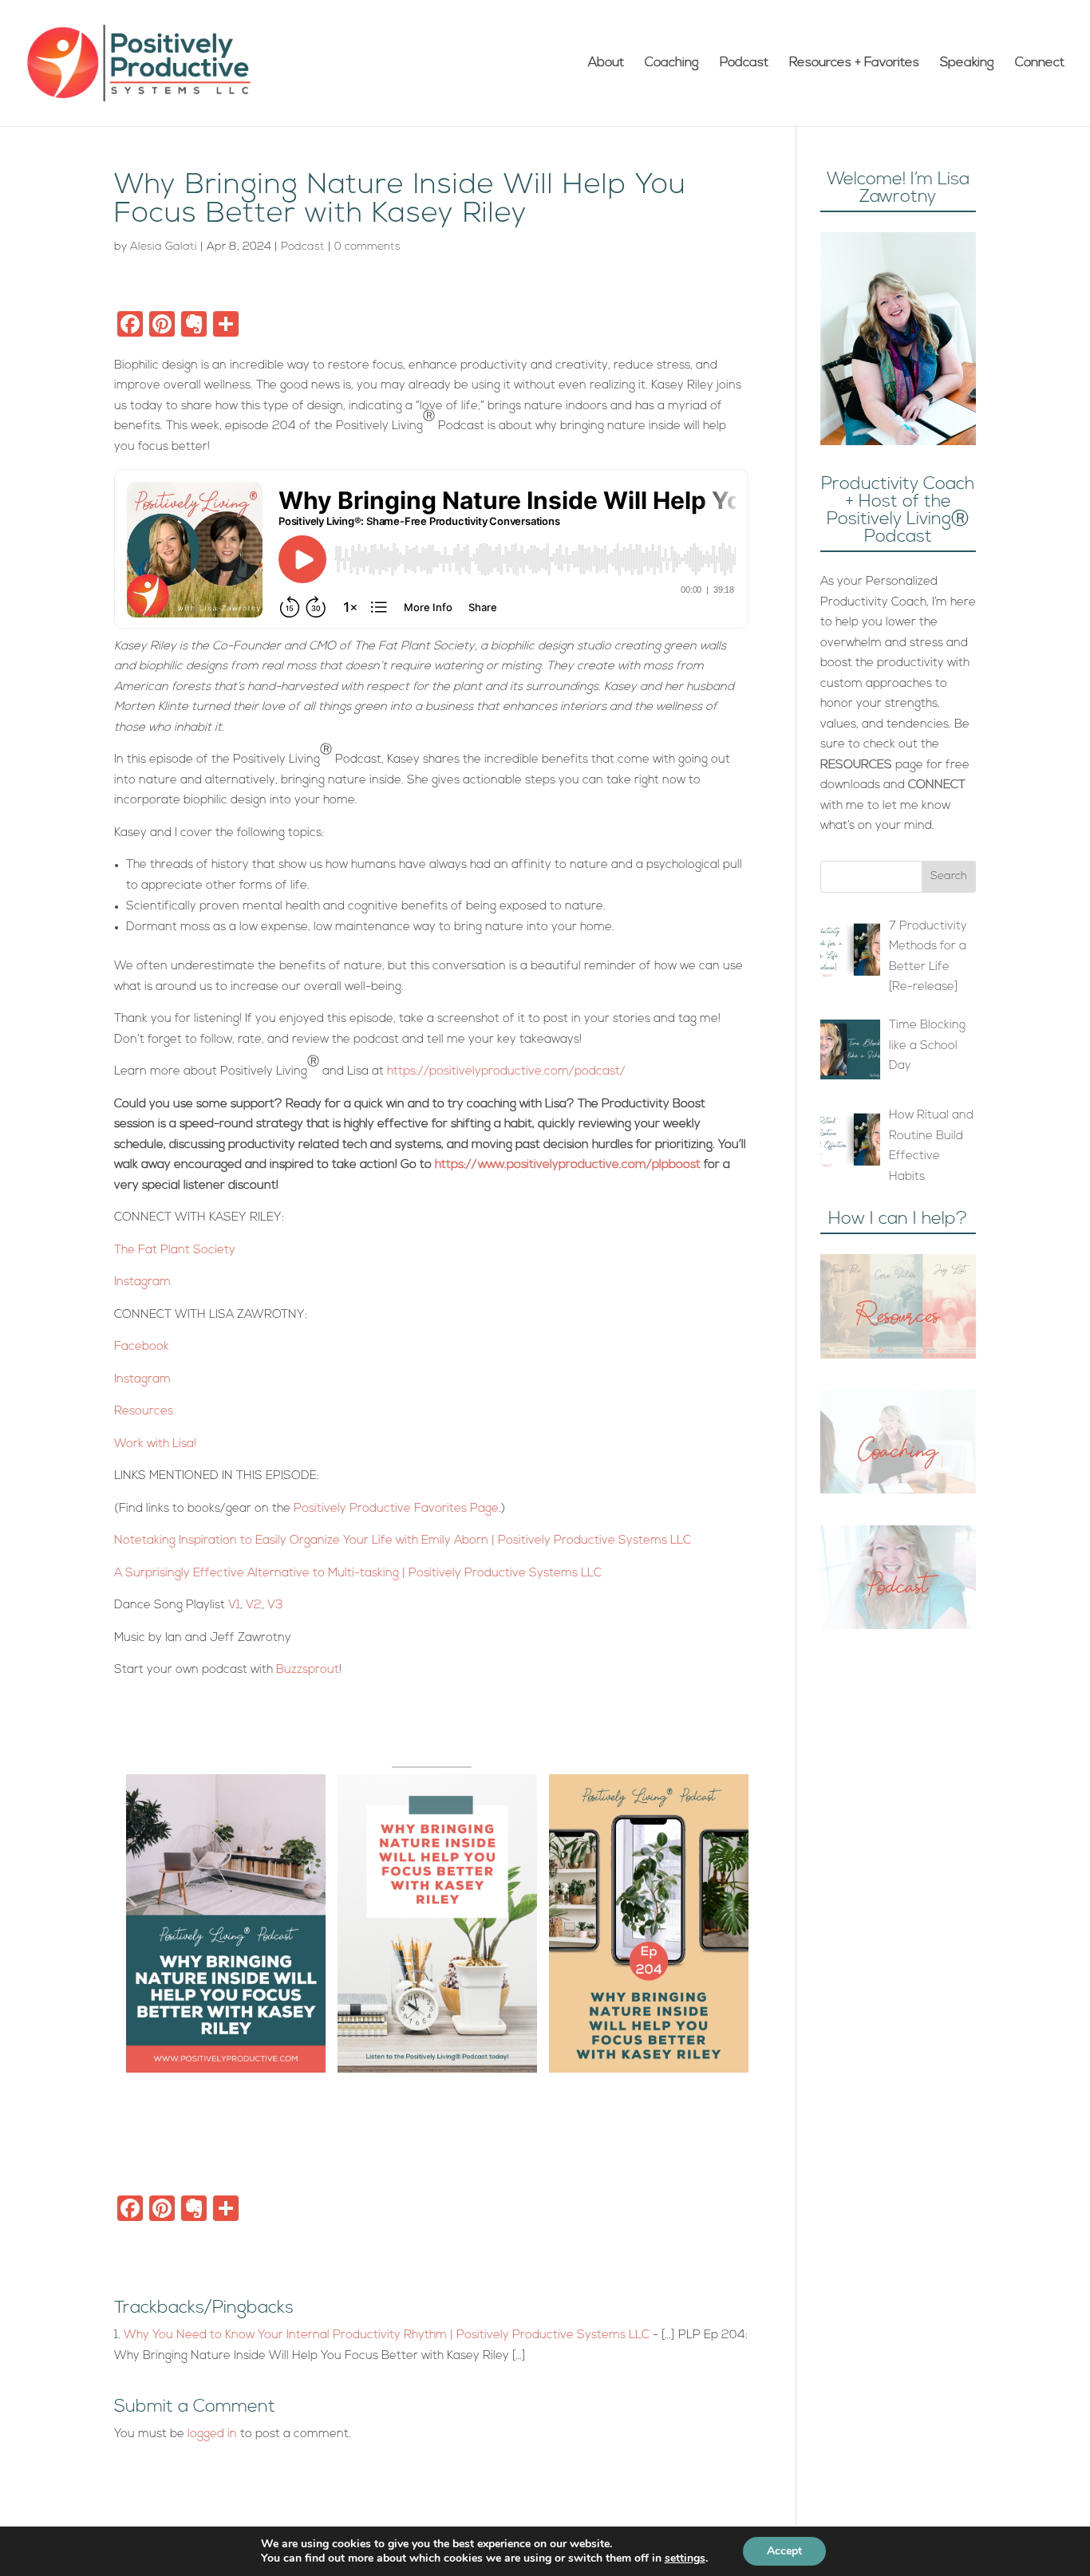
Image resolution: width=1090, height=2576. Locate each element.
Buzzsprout (308, 1670)
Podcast (744, 63)
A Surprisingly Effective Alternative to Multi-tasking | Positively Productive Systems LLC (358, 1574)
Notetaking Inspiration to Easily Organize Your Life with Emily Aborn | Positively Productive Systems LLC (403, 1541)
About (606, 63)
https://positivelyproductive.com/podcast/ (506, 1072)
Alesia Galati (164, 247)
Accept (784, 2551)
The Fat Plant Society (175, 1251)
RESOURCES (856, 765)
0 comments (367, 247)
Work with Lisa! (157, 1444)
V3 (275, 1606)
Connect (1040, 63)
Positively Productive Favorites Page (396, 1509)
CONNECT (937, 785)
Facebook (142, 1347)
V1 (234, 1606)
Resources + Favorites (854, 63)
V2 (254, 1606)
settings (685, 2558)
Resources (144, 1412)
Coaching (672, 63)
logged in (212, 2434)
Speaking (967, 63)
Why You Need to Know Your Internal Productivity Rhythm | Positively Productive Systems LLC (387, 2335)
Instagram (142, 1282)
